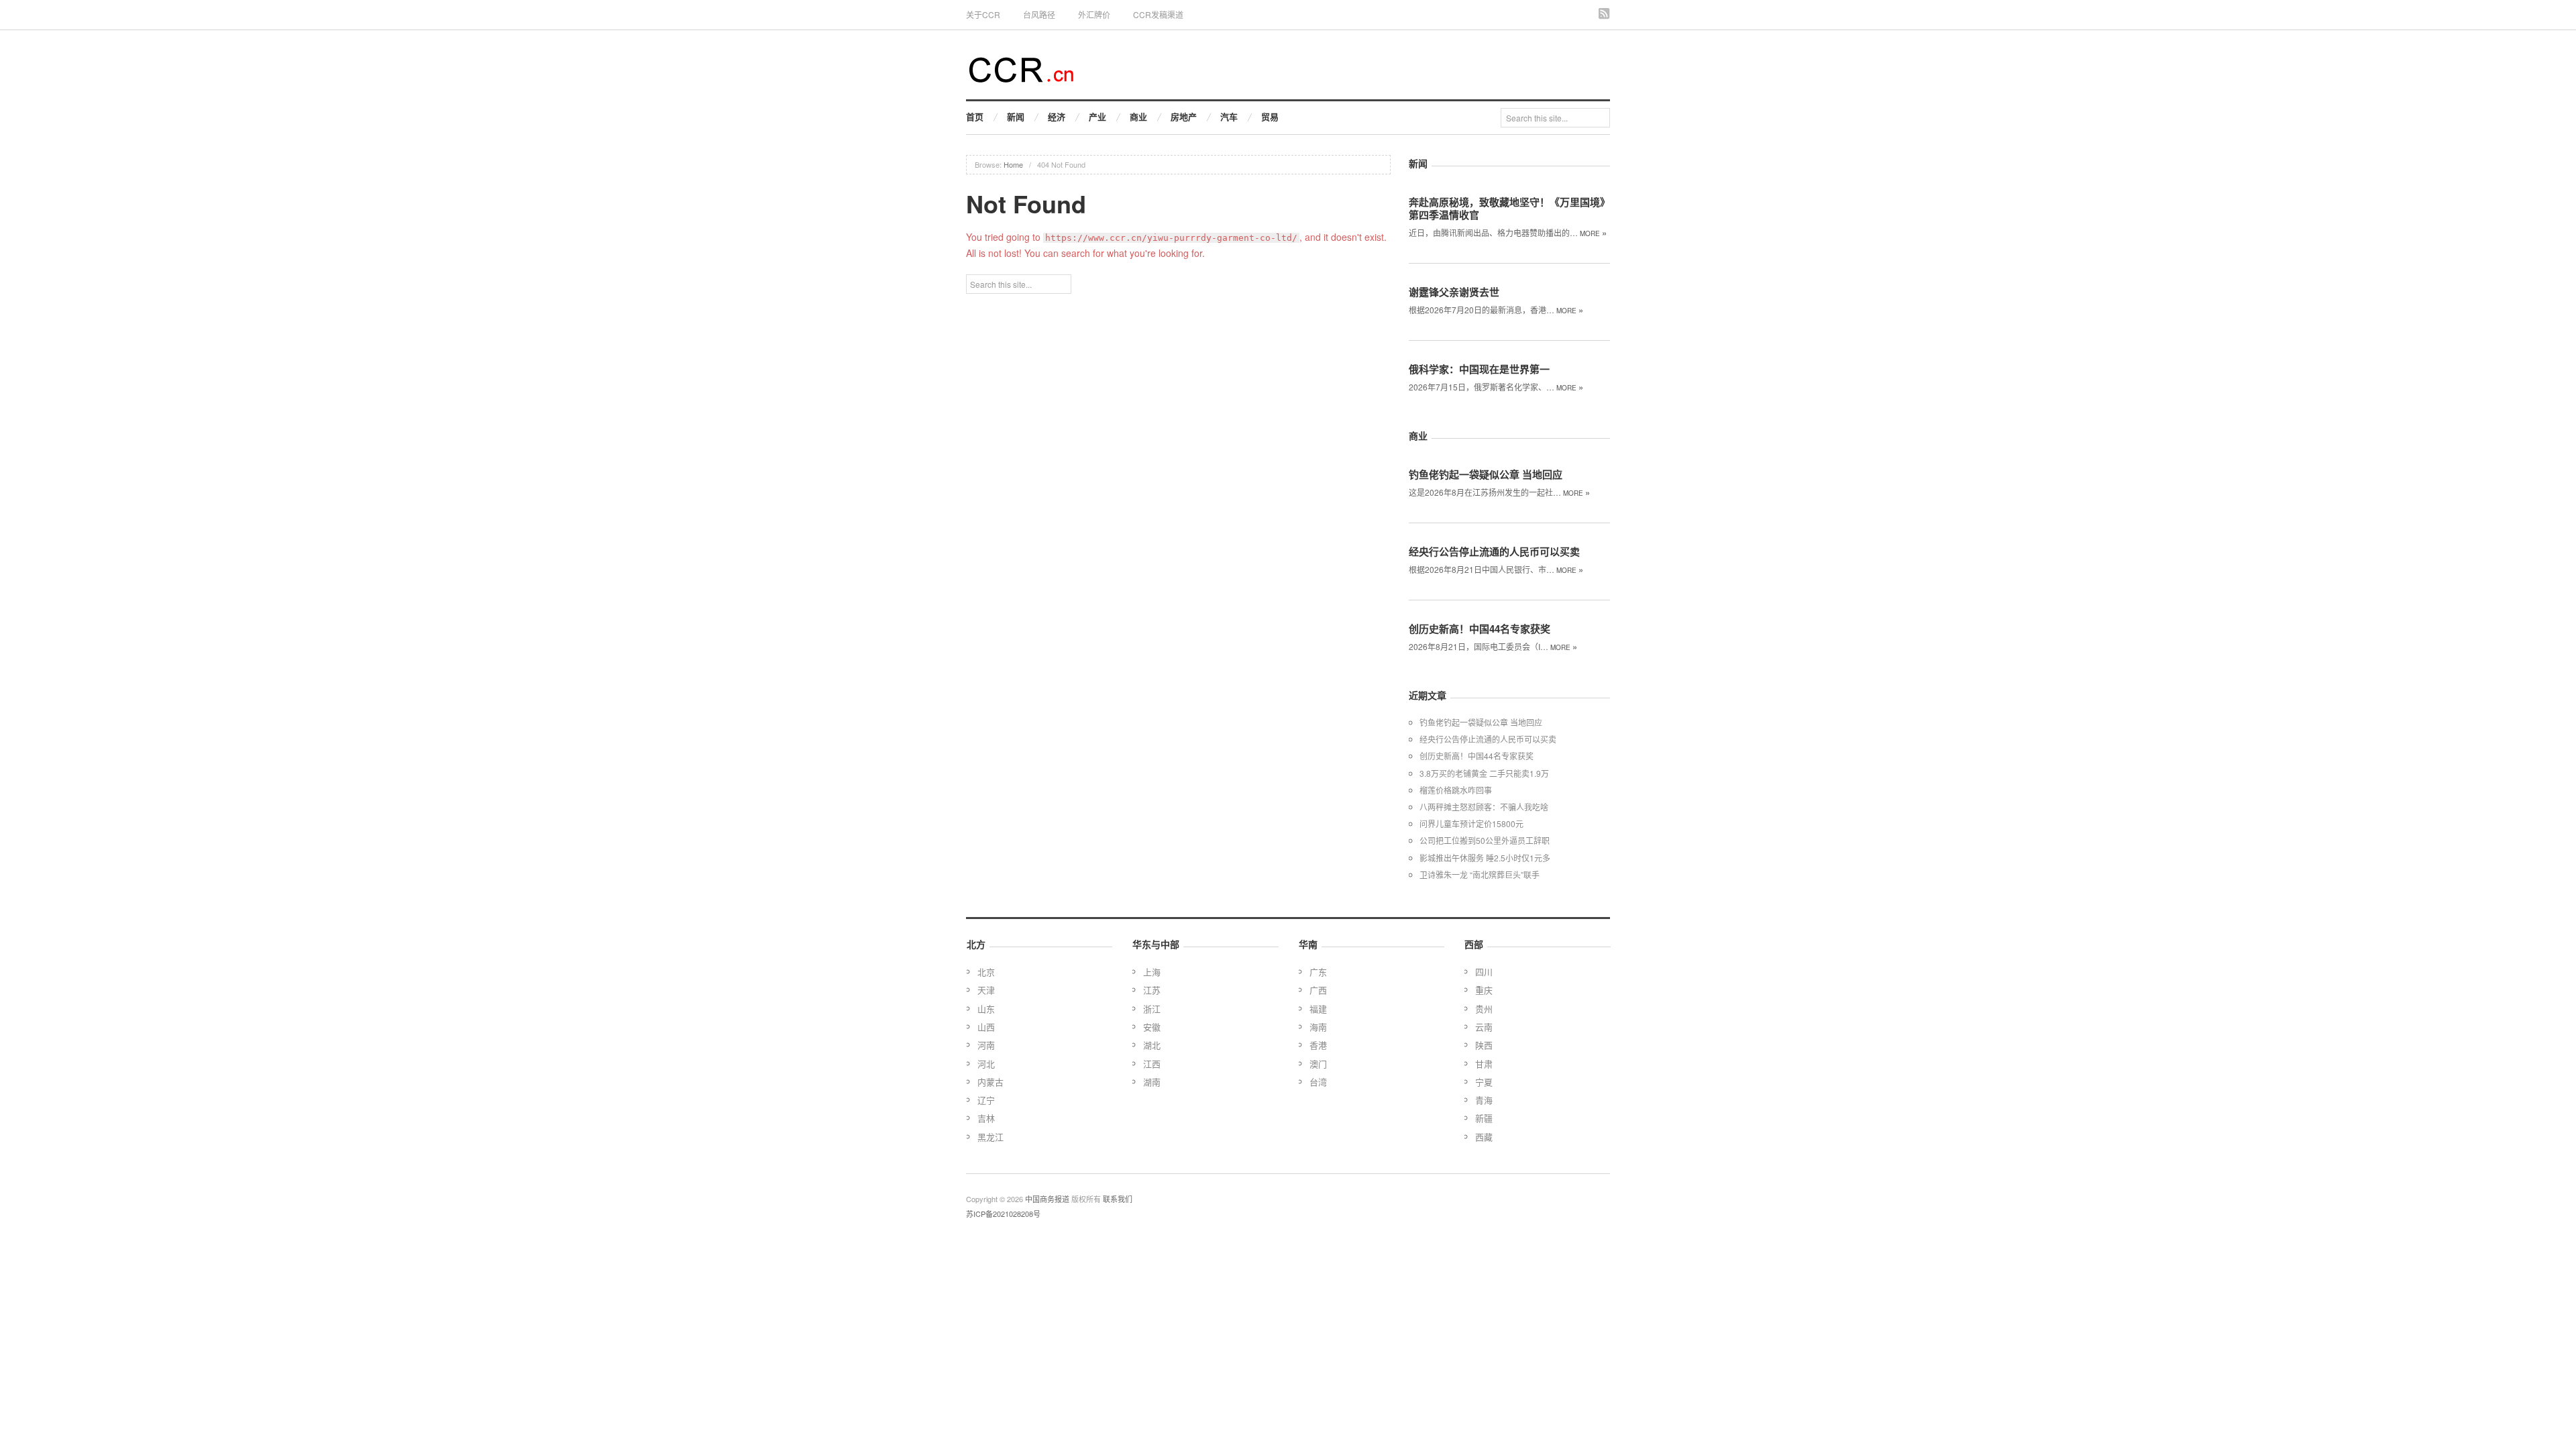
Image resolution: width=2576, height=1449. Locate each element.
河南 (986, 1045)
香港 (1318, 1045)
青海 (1484, 1100)
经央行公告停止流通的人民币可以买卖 (1494, 551)
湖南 (1152, 1082)
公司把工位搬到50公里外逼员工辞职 (1485, 840)
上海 (1152, 972)
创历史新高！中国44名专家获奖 (1480, 629)
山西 (986, 1027)
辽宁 (986, 1100)
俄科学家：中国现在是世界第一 (1479, 369)
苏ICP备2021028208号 (1003, 1214)
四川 (1484, 972)
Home (1013, 164)
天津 (986, 990)
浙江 (1152, 1009)
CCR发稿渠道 (1158, 14)
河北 (986, 1064)
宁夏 (1484, 1082)
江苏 (1152, 990)
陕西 (1484, 1045)
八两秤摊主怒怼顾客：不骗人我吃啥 (1484, 807)
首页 (975, 116)
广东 (1318, 972)
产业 (1097, 116)
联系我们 (1118, 1199)
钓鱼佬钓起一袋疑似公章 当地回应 (1486, 474)
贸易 (1270, 116)
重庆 (1484, 990)
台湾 (1318, 1082)
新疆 (1484, 1118)
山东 (986, 1009)
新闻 (1016, 116)
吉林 (986, 1118)
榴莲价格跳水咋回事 (1456, 790)
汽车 (1229, 116)
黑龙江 (990, 1137)
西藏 (1484, 1137)
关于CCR (983, 14)
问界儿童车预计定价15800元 (1471, 823)
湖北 (1152, 1045)
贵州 (1484, 1009)
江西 (1152, 1064)
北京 (986, 972)
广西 (1318, 990)
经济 (1057, 116)
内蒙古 (990, 1082)
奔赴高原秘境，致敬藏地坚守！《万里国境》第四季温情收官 (1509, 208)
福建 (1318, 1009)
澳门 (1318, 1064)
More (1593, 233)
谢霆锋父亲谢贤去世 (1454, 292)
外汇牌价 (1094, 14)
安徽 (1152, 1027)
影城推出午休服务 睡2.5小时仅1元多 (1485, 858)
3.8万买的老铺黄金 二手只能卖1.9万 (1484, 773)
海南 (1318, 1027)
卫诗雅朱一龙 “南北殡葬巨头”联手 (1480, 874)
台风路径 (1039, 14)
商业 (1138, 116)
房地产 (1184, 116)
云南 (1484, 1027)
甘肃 (1484, 1064)
